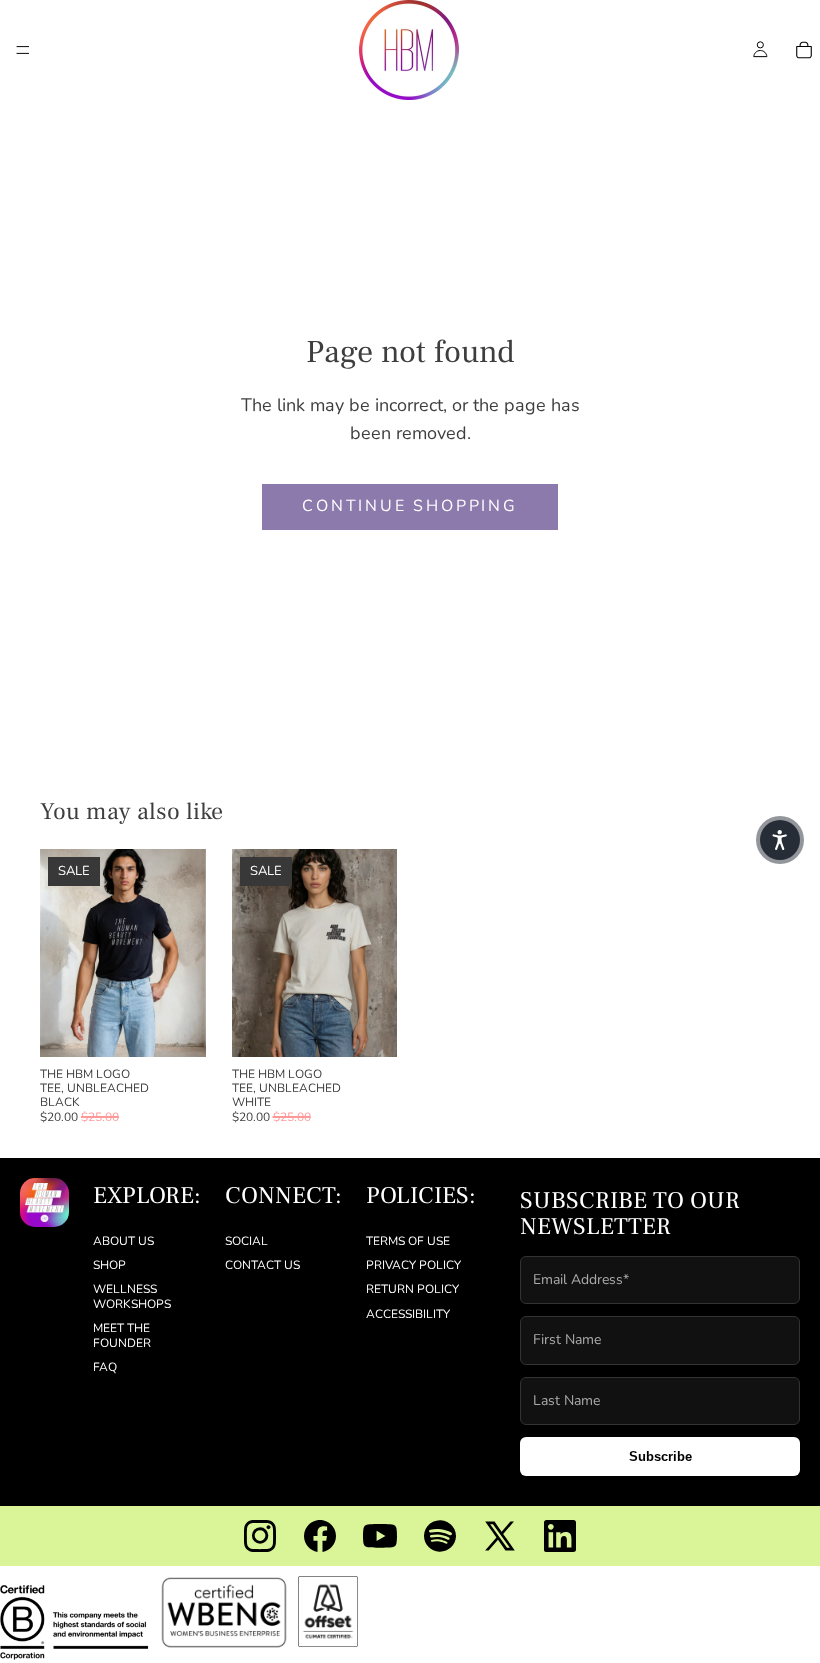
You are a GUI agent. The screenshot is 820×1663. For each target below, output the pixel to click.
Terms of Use (408, 1240)
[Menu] (23, 50)
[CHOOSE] (175, 1026)
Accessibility (408, 1314)
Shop (109, 1265)
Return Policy (412, 1289)
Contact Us (262, 1265)
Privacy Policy (413, 1265)
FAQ (105, 1367)
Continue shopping (410, 506)
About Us (123, 1240)
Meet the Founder (122, 1335)
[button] (780, 840)
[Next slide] (184, 953)
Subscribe (660, 1456)
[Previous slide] (62, 953)
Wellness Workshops (132, 1296)
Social (246, 1240)
